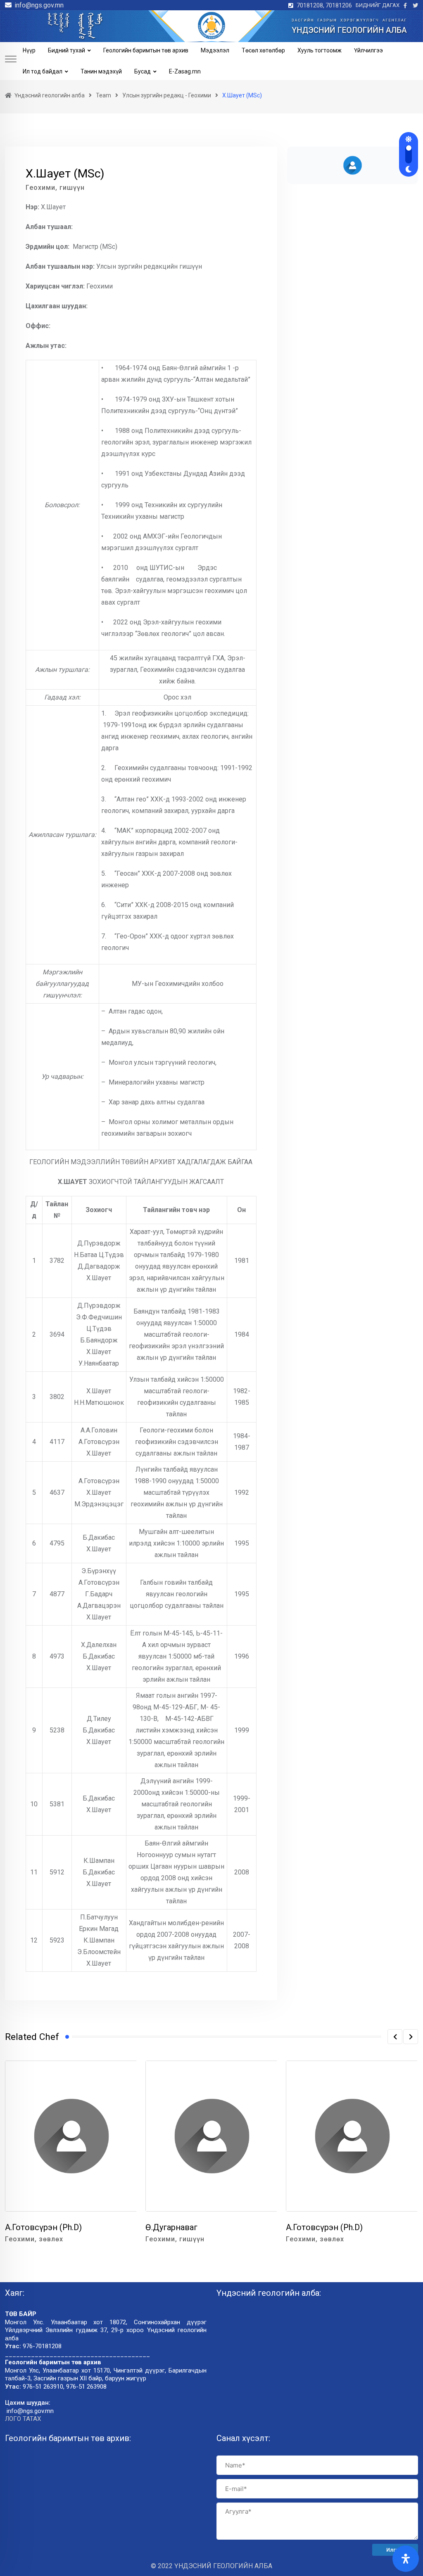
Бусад (143, 71)
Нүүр (29, 50)
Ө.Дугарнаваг (171, 2227)
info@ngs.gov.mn (39, 5)
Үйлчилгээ (368, 50)
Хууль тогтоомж (320, 50)
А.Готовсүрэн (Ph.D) (43, 2227)
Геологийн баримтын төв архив (146, 50)
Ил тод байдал (43, 71)
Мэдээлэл (215, 50)
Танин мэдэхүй (101, 71)
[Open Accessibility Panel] (406, 2559)
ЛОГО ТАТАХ (23, 2419)
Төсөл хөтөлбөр (263, 50)
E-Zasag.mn (185, 71)
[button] (395, 2037)
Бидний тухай (67, 50)
